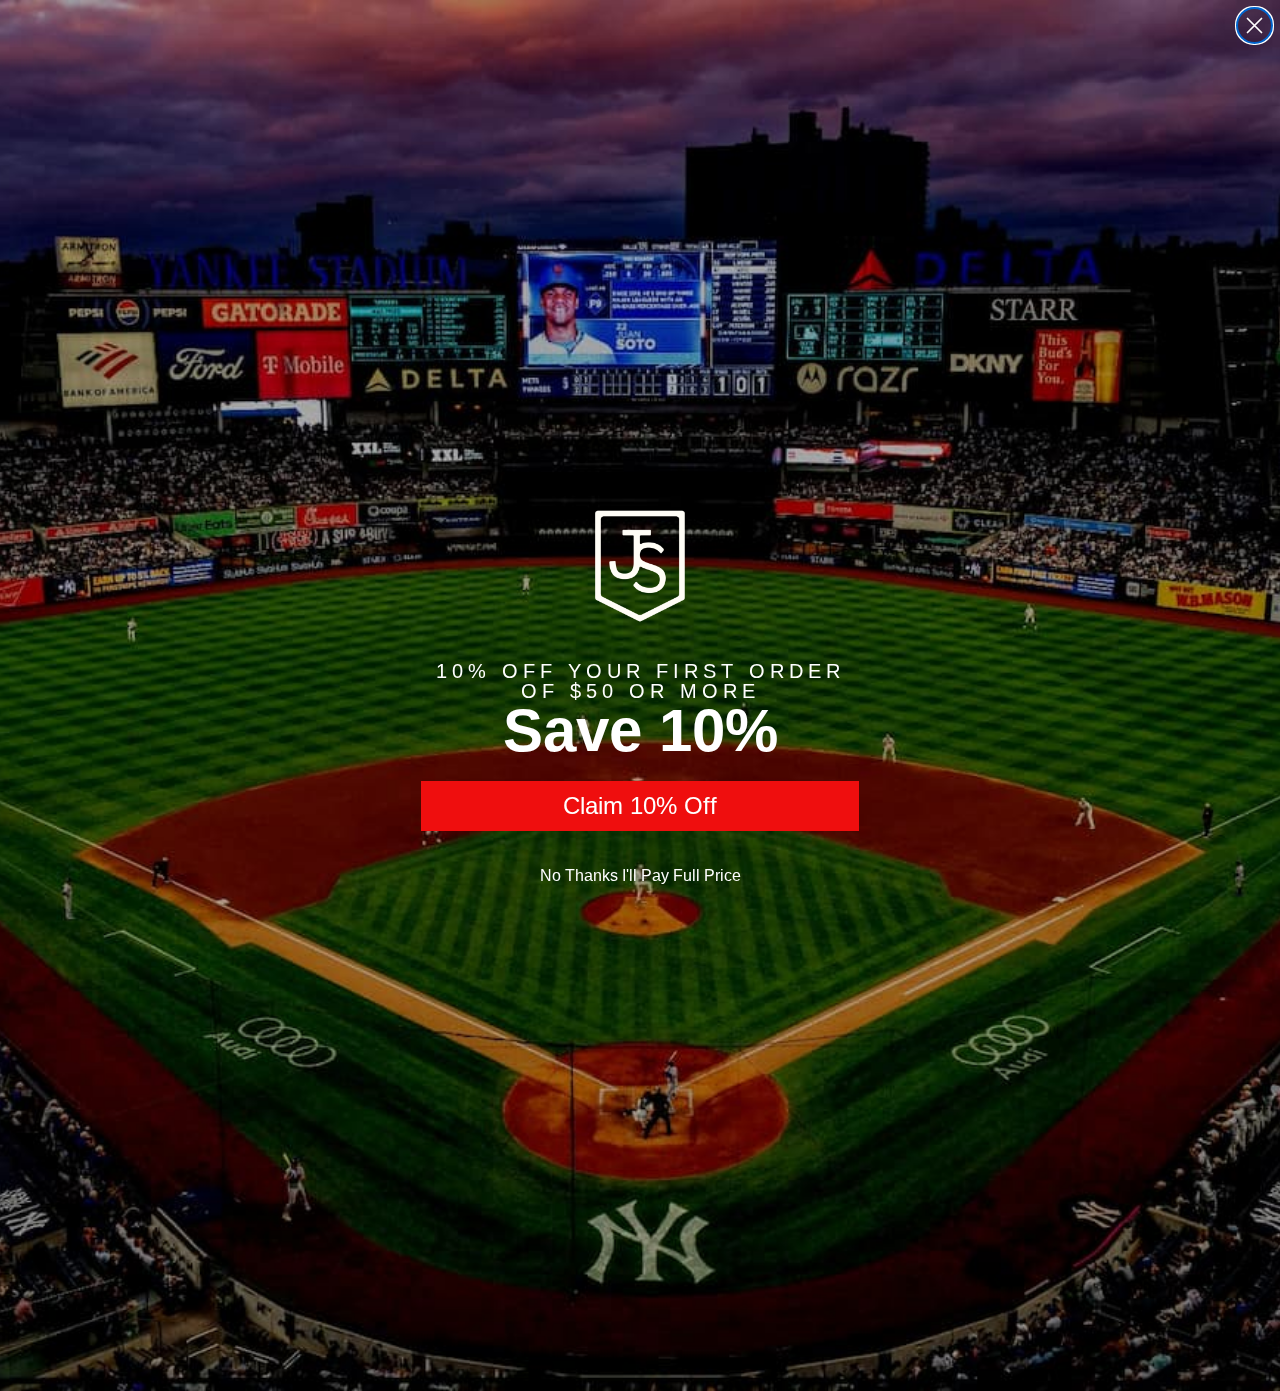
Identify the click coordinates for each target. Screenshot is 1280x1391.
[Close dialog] (1254, 25)
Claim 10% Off (640, 805)
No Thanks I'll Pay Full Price (640, 875)
